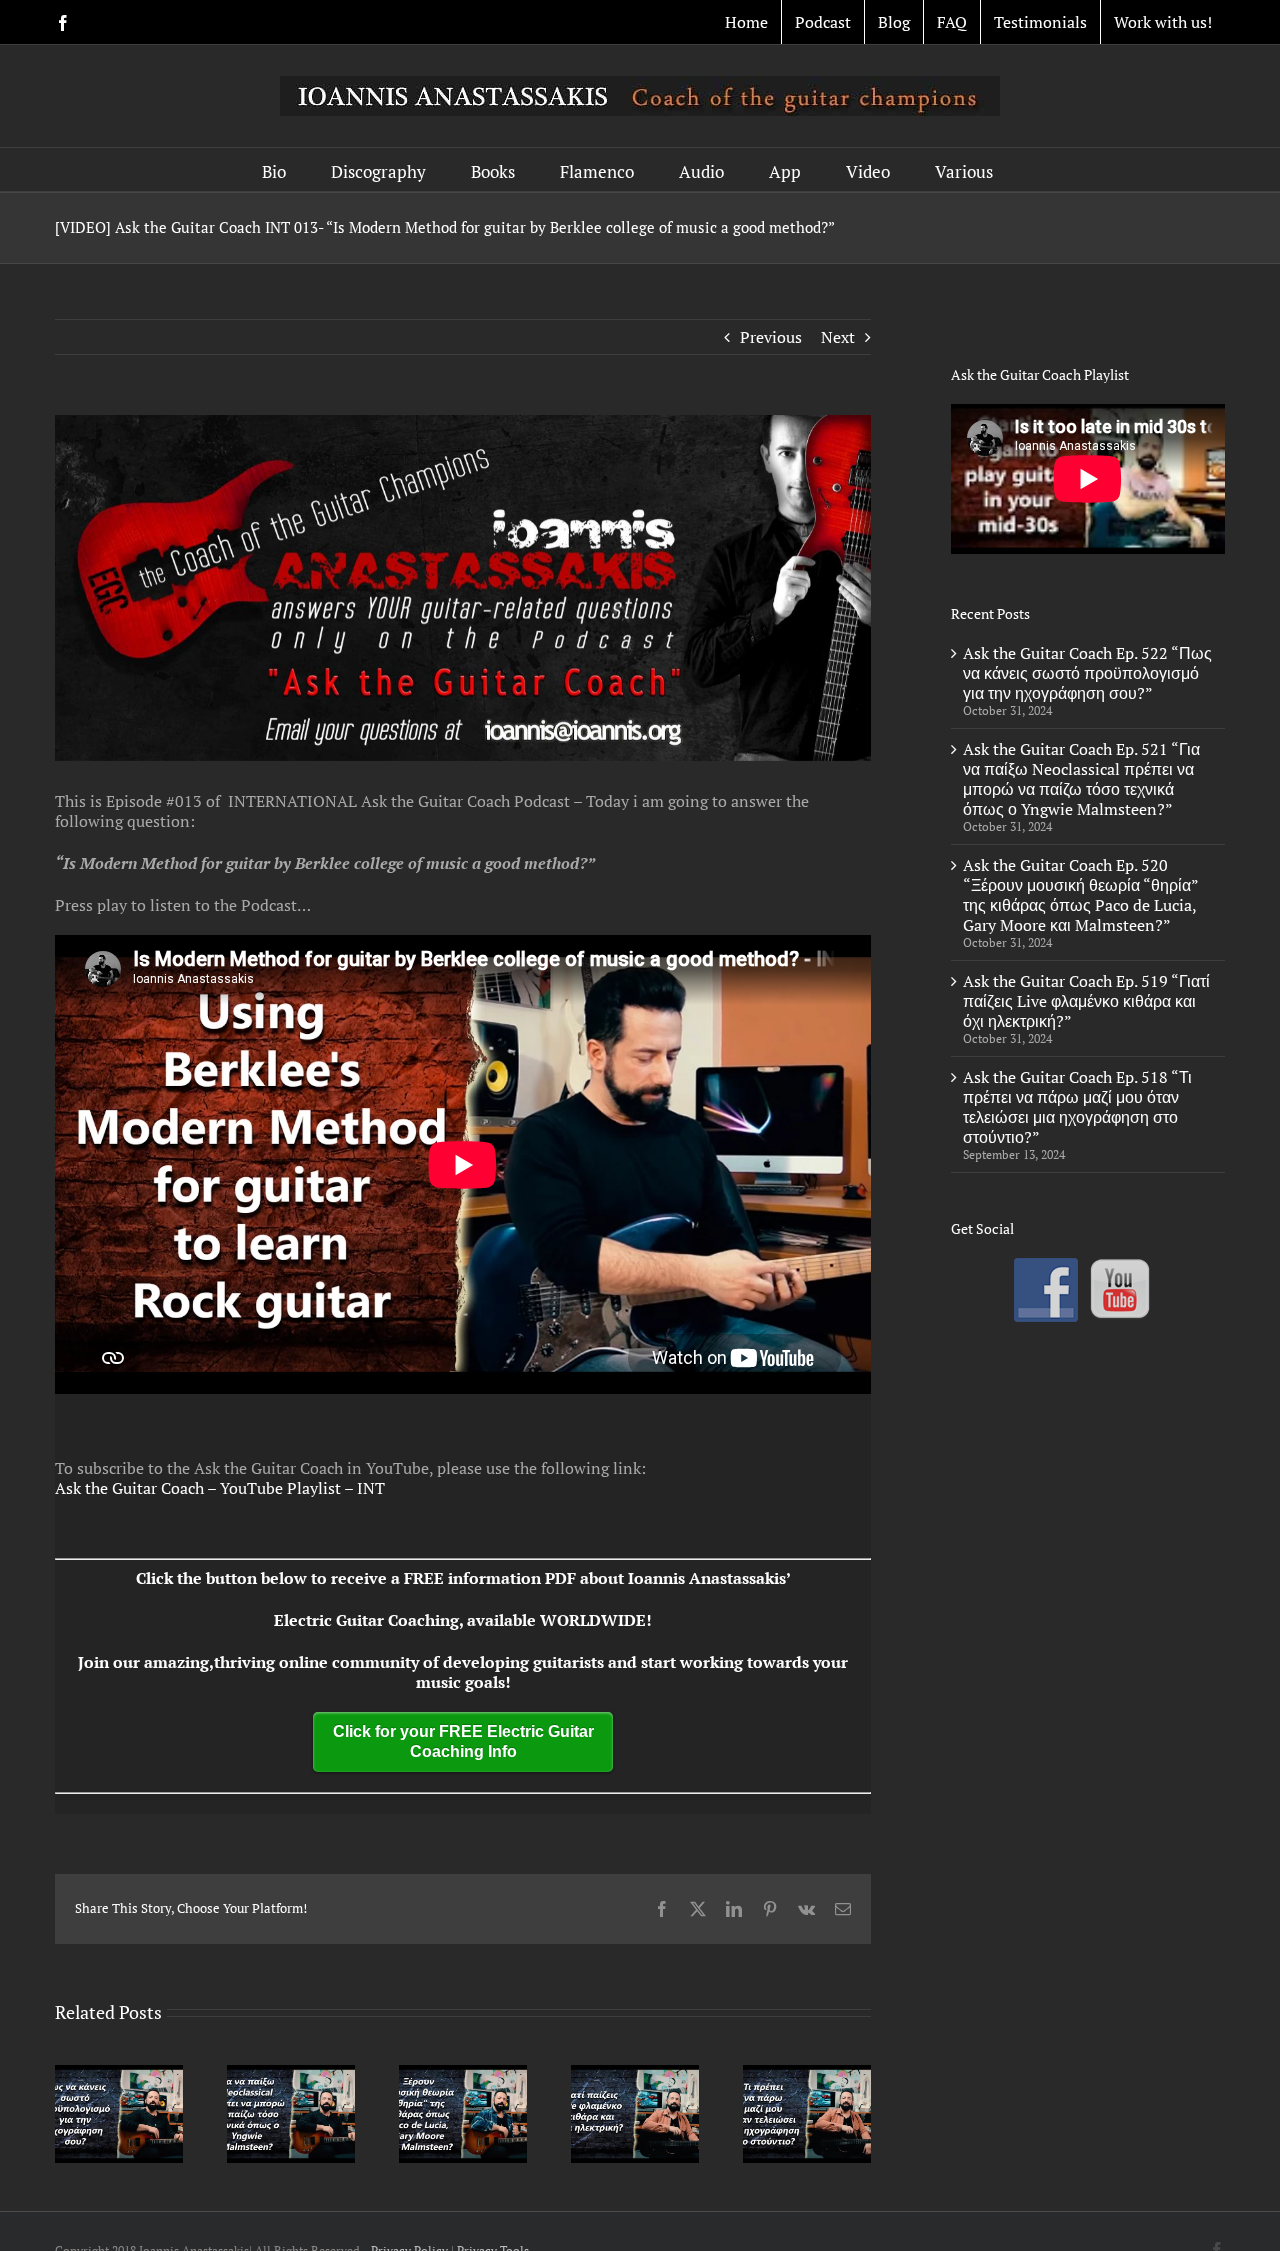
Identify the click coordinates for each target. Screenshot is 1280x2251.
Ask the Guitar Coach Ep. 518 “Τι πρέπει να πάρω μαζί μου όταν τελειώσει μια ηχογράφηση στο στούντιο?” (1077, 1107)
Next (838, 337)
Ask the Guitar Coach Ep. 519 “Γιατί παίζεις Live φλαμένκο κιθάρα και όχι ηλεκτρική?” (1086, 1001)
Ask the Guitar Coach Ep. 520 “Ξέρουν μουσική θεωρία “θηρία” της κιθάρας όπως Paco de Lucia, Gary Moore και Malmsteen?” (1080, 895)
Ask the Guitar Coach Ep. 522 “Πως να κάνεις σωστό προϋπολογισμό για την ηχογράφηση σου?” (1087, 673)
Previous (771, 337)
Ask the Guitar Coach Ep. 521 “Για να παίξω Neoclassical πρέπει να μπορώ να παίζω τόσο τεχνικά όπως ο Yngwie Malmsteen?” (1081, 779)
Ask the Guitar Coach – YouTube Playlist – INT (220, 1488)
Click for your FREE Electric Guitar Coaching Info (463, 1741)
